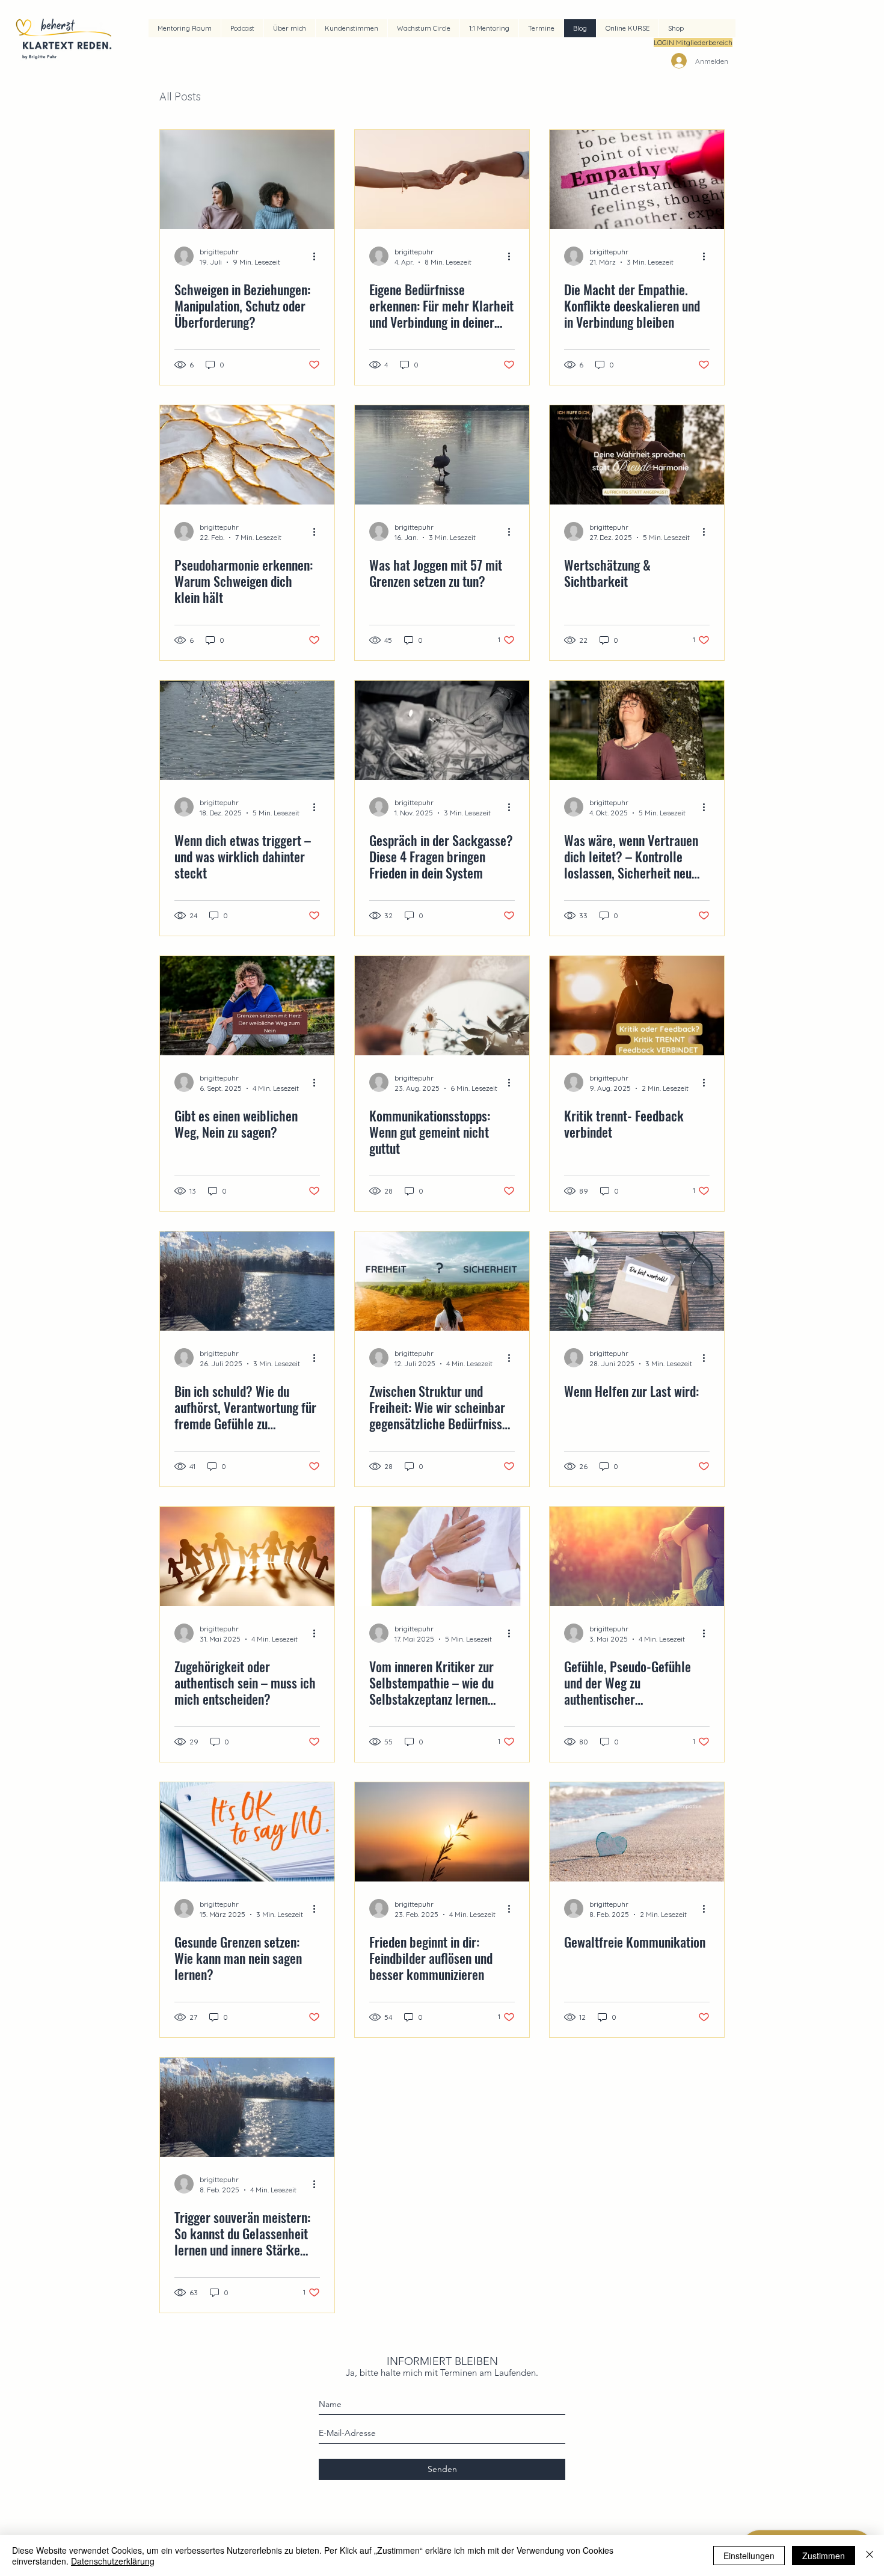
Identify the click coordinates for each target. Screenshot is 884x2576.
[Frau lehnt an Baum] (637, 730)
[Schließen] (870, 2556)
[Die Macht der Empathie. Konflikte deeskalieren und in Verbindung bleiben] (637, 179)
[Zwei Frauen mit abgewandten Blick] (247, 179)
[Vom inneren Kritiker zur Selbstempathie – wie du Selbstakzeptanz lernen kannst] (442, 1556)
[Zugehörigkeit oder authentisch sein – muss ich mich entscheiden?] (247, 1556)
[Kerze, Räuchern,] (442, 730)
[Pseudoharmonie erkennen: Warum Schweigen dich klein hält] (247, 455)
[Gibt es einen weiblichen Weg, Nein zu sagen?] (247, 1006)
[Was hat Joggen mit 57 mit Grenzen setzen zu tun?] (442, 455)
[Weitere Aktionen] (318, 256)
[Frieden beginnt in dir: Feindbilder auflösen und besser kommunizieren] (442, 1832)
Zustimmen (824, 2556)
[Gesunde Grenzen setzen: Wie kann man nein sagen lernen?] (247, 1832)
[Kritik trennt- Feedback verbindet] (637, 1006)
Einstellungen (749, 2556)
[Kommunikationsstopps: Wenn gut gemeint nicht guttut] (442, 1006)
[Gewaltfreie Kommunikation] (637, 1832)
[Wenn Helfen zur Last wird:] (637, 1281)
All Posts (180, 97)
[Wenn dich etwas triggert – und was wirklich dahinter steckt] (247, 730)
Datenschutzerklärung (113, 2561)
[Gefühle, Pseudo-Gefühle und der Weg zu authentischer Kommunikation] (637, 1556)
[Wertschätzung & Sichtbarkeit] (637, 455)
